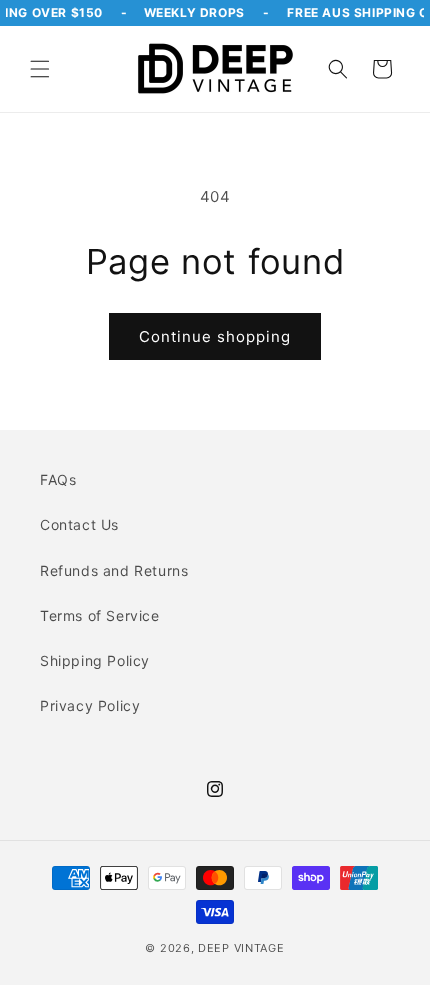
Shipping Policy (95, 660)
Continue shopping (215, 336)
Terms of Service (100, 615)
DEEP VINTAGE (241, 948)
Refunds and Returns (114, 570)
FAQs (58, 479)
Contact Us (79, 524)
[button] (40, 69)
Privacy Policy (90, 705)
